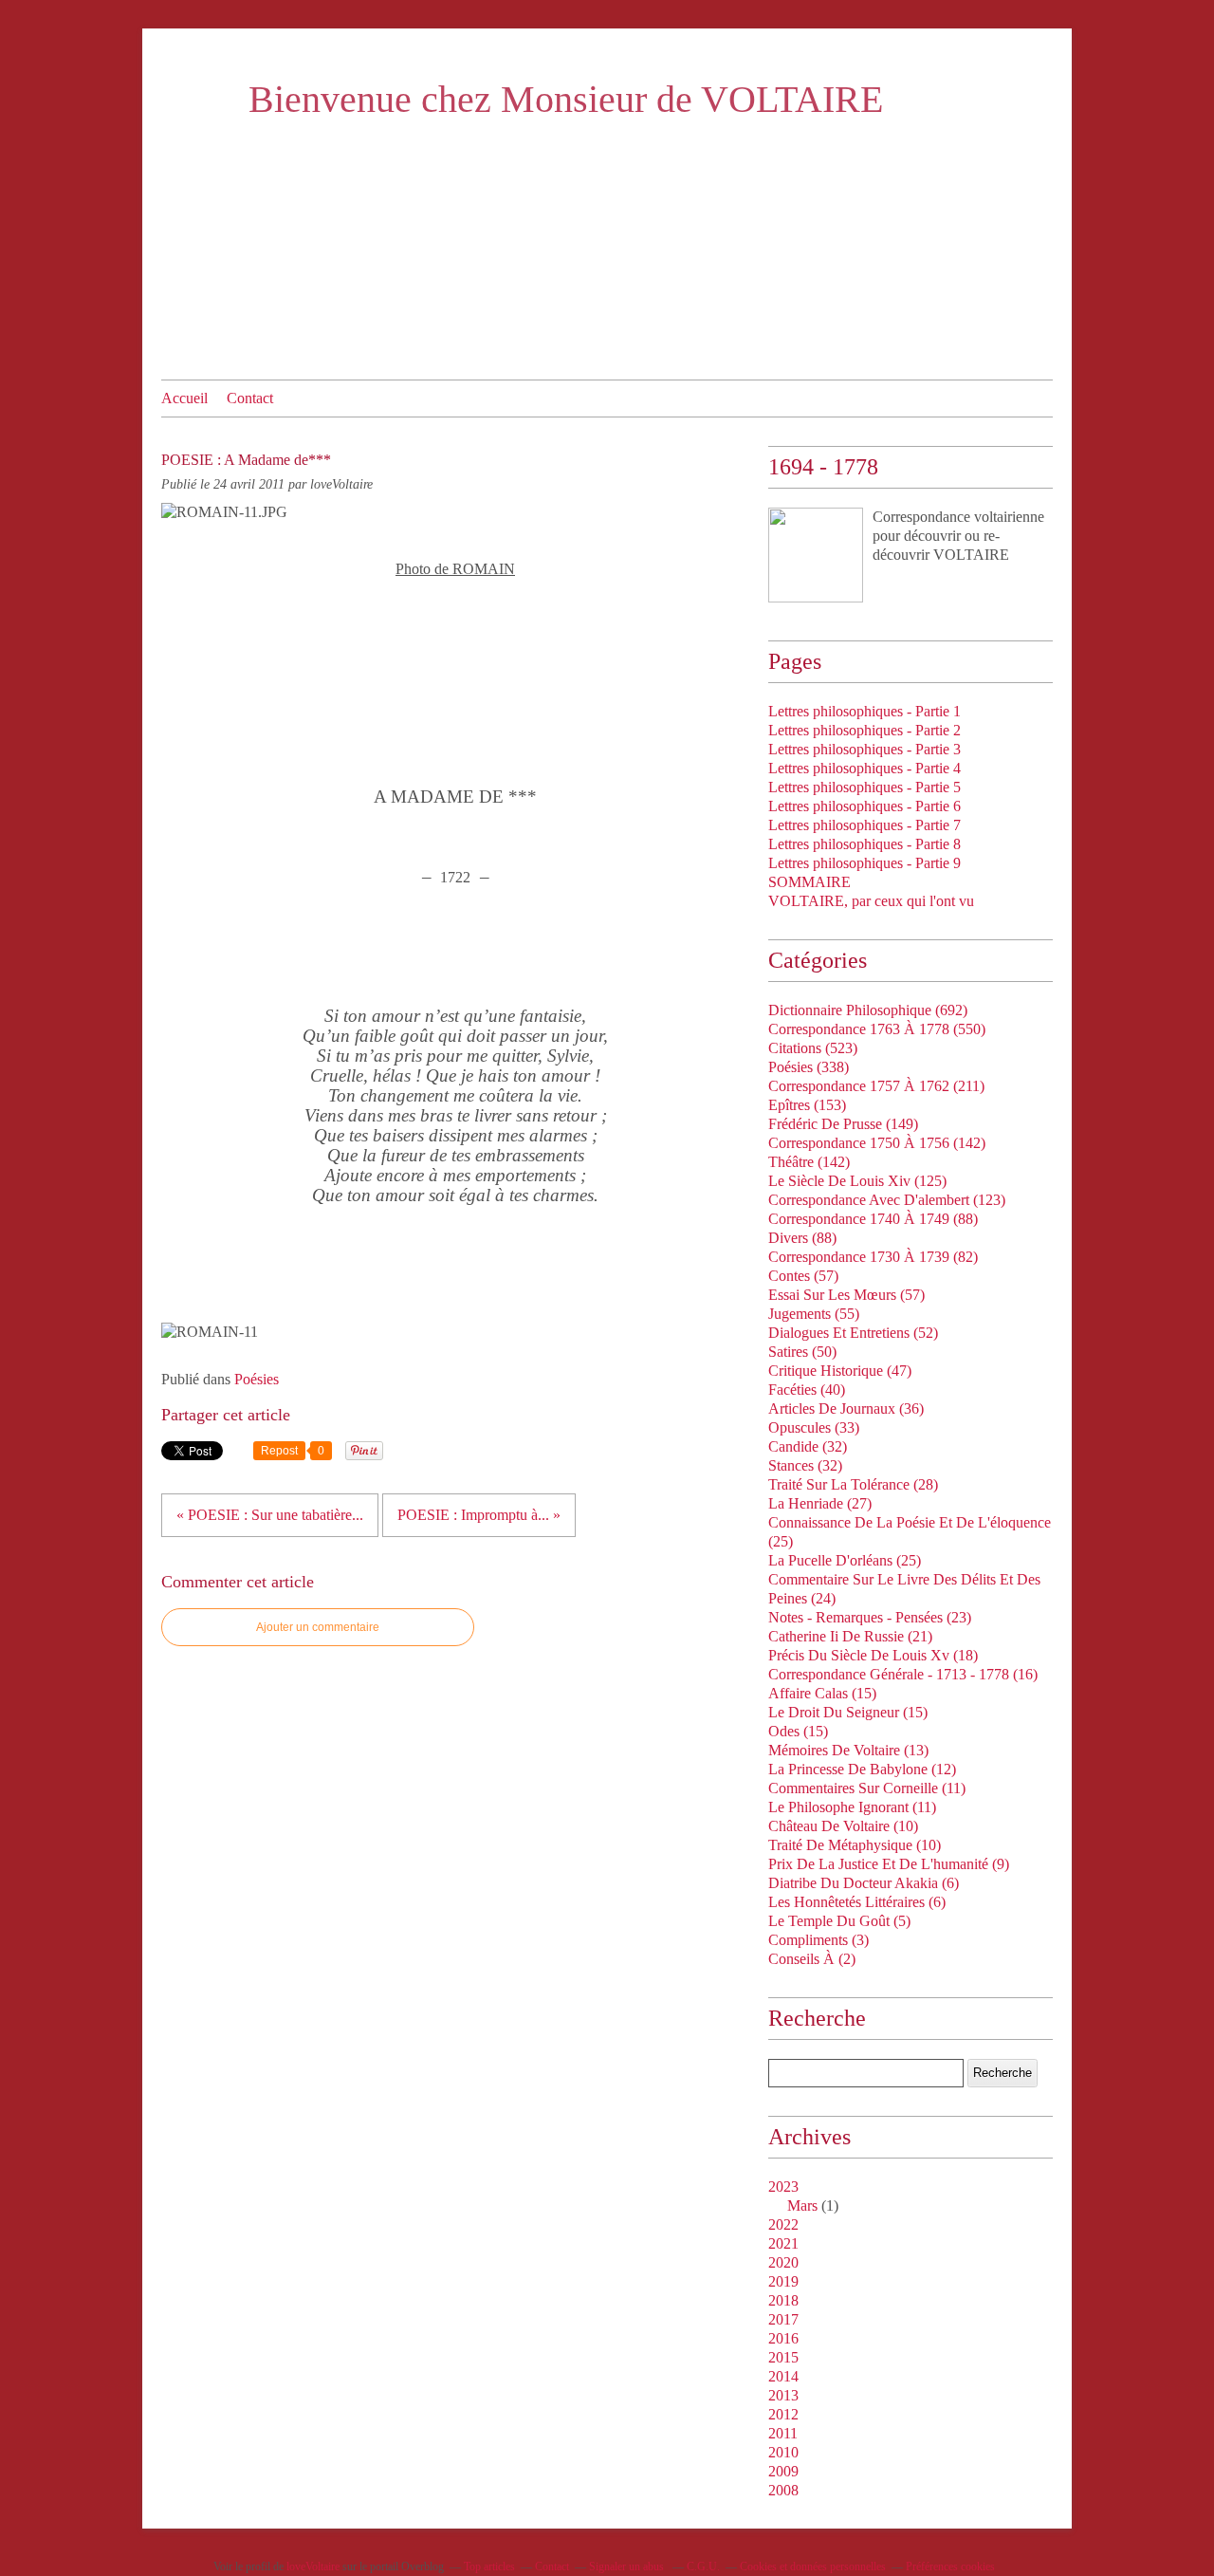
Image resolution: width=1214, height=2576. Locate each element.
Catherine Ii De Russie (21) (850, 1636)
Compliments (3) (819, 1940)
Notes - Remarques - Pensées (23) (870, 1617)
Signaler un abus (628, 2567)
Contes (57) (803, 1276)
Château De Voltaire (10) (843, 1826)
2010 (783, 2452)
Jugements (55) (814, 1314)
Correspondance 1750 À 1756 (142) (877, 1143)
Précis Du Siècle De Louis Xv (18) (873, 1655)
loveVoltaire (313, 2567)
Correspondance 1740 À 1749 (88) (873, 1219)
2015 (783, 2357)
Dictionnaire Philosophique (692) (868, 1010)
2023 (783, 2187)
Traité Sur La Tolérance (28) (853, 1484)
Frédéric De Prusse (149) (843, 1124)
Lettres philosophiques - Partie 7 (865, 825)
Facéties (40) (807, 1390)
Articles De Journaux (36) (846, 1408)
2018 (783, 2300)
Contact (250, 398)
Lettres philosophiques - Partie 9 (865, 863)
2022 (783, 2224)
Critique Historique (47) (840, 1371)
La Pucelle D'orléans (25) (845, 1560)
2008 (783, 2490)
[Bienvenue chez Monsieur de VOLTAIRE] (816, 555)
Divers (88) (802, 1238)
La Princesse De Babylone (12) (862, 1769)
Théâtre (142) (809, 1162)
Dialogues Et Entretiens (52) (853, 1333)
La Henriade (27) (820, 1503)
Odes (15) (798, 1731)
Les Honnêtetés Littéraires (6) (857, 1902)
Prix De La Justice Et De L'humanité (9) (889, 1864)
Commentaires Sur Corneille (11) (867, 1788)
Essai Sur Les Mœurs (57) (846, 1295)
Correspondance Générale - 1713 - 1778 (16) (903, 1674)
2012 (783, 2414)
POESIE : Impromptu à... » (479, 1515)
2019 (783, 2281)
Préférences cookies (950, 2567)
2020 (783, 2262)
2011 (783, 2433)
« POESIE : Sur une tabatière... (270, 1515)
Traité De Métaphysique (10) (855, 1845)
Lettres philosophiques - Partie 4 (865, 768)
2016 (783, 2338)
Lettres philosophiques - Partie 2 (865, 730)
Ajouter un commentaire (318, 1627)
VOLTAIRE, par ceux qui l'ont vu (871, 901)
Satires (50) (802, 1352)
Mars (802, 2205)
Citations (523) (813, 1048)
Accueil (184, 398)
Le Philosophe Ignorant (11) (852, 1807)
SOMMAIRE (809, 882)
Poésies (257, 1379)
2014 (783, 2376)
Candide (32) (808, 1446)
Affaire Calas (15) (822, 1693)
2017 (783, 2319)
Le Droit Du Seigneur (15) (848, 1712)
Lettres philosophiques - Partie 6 (865, 806)
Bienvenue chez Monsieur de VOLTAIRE (566, 99)
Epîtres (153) (807, 1105)
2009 (783, 2471)
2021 (783, 2243)
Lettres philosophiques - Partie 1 (865, 711)
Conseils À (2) (812, 1959)
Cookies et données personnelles (813, 2567)
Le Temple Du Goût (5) (839, 1921)
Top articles (489, 2567)
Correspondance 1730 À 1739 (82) (873, 1257)
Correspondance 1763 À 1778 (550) (877, 1029)
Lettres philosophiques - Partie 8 (865, 844)
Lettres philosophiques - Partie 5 (865, 787)
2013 (783, 2395)
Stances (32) (805, 1465)
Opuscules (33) (814, 1427)
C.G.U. (703, 2567)
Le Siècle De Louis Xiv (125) (857, 1181)
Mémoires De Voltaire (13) (848, 1750)
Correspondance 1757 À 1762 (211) (876, 1086)
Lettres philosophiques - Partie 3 (865, 749)
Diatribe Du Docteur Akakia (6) (864, 1883)
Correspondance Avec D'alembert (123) (887, 1200)
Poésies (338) (809, 1067)
